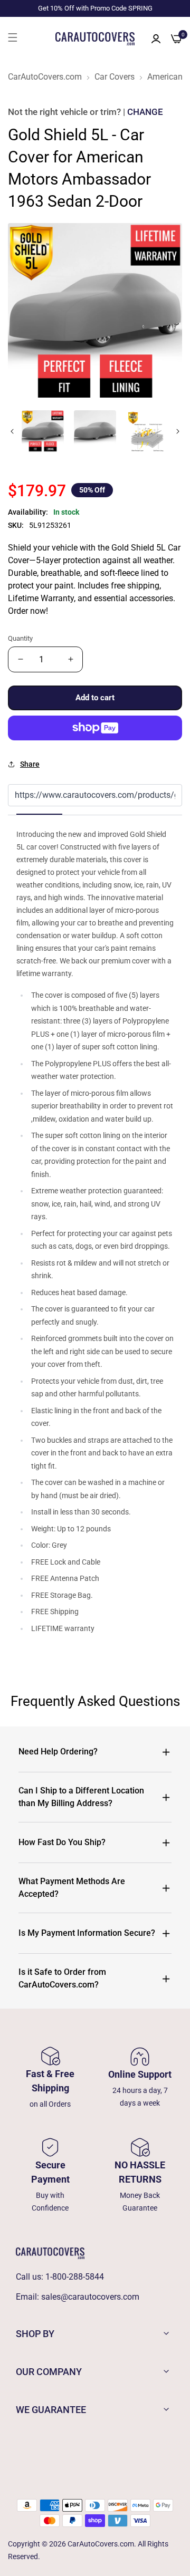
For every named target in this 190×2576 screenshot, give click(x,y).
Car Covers (115, 77)
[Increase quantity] (70, 659)
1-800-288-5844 (75, 2277)
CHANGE (145, 112)
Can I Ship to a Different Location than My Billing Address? (81, 1797)
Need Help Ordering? (58, 1752)
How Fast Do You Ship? (62, 1842)
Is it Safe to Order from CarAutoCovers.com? (62, 1978)
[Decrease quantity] (20, 659)
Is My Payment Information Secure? (87, 1933)
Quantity (20, 638)
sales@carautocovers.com (90, 2297)
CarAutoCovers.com (45, 77)
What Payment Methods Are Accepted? (72, 1888)
